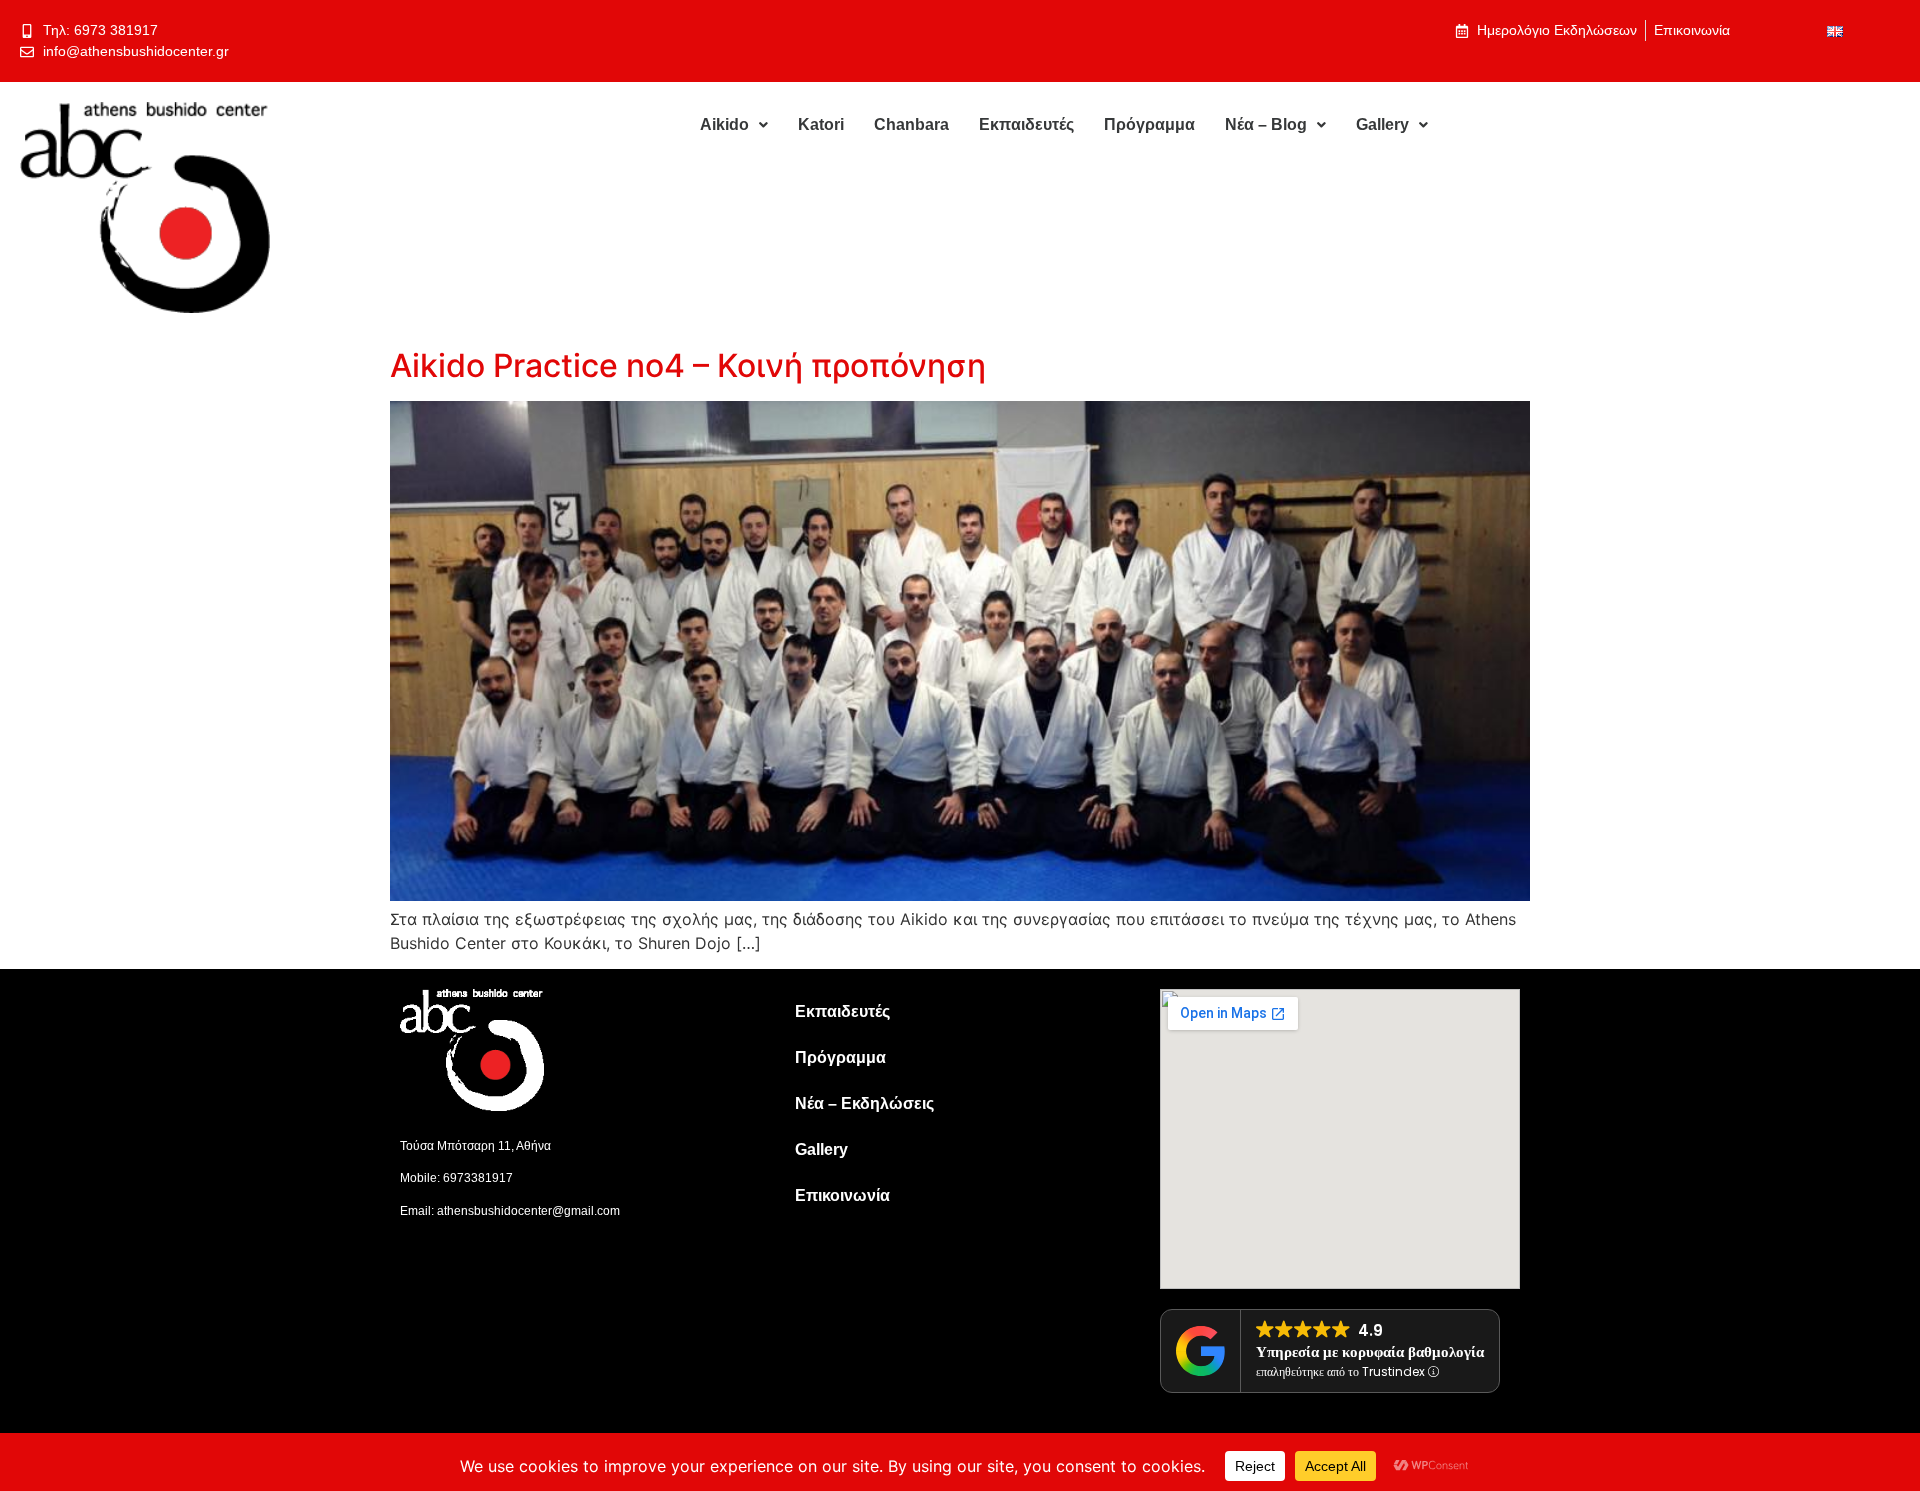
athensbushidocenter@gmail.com (528, 1211)
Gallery (1382, 124)
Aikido (724, 124)
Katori (821, 124)
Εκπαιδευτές (1026, 124)
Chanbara (911, 124)
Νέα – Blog (1266, 124)
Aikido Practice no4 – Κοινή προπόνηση (688, 365)
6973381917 (478, 1178)
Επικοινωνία (842, 1195)
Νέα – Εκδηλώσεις (864, 1103)
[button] (734, 125)
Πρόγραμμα (1149, 124)
